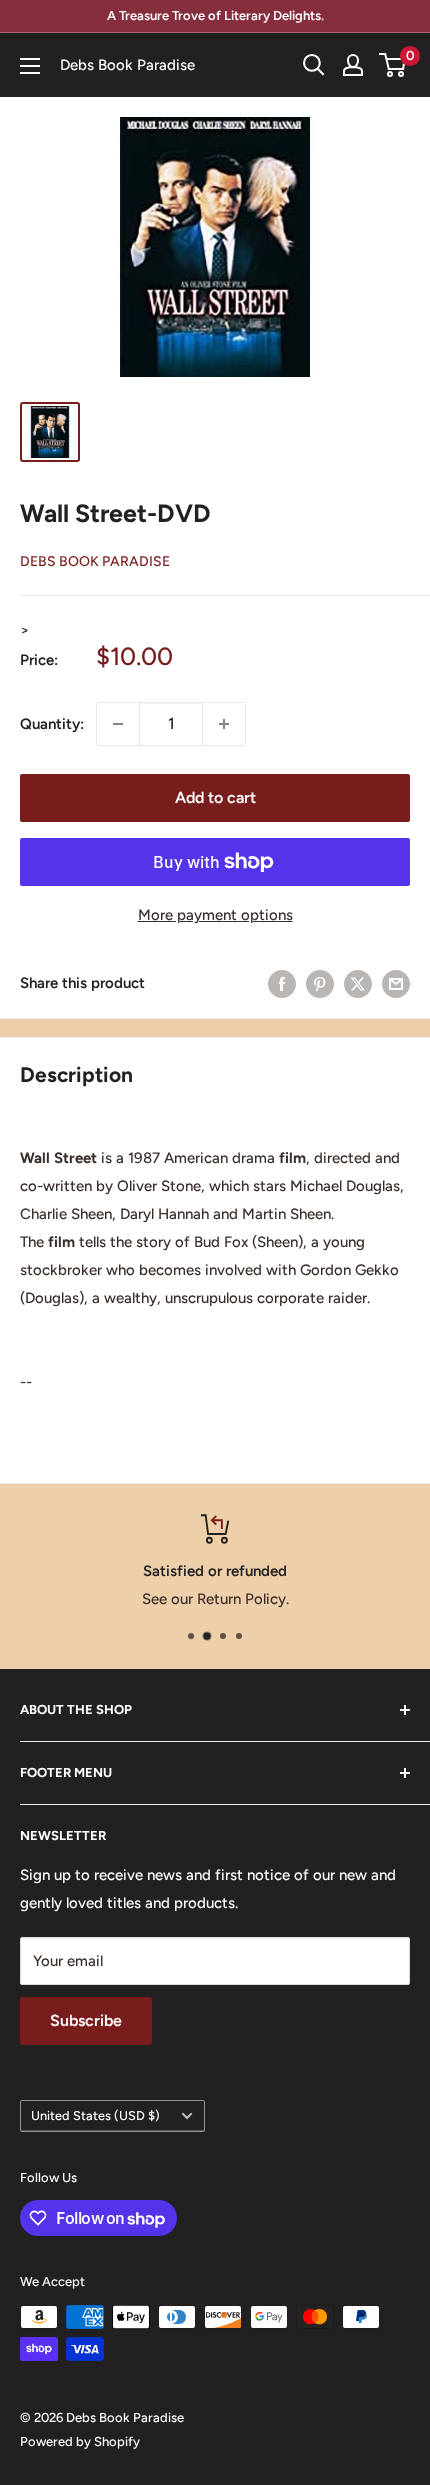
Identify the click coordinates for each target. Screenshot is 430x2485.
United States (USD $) (95, 2115)
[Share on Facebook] (282, 983)
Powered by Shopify (80, 2441)
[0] (393, 65)
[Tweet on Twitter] (358, 983)
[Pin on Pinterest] (320, 983)
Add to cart (215, 797)
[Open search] (314, 65)
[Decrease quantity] (118, 724)
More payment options (215, 915)
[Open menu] (30, 66)
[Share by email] (396, 983)
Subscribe (86, 2020)
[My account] (353, 65)
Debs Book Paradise (95, 561)
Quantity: (52, 724)
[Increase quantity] (224, 724)
